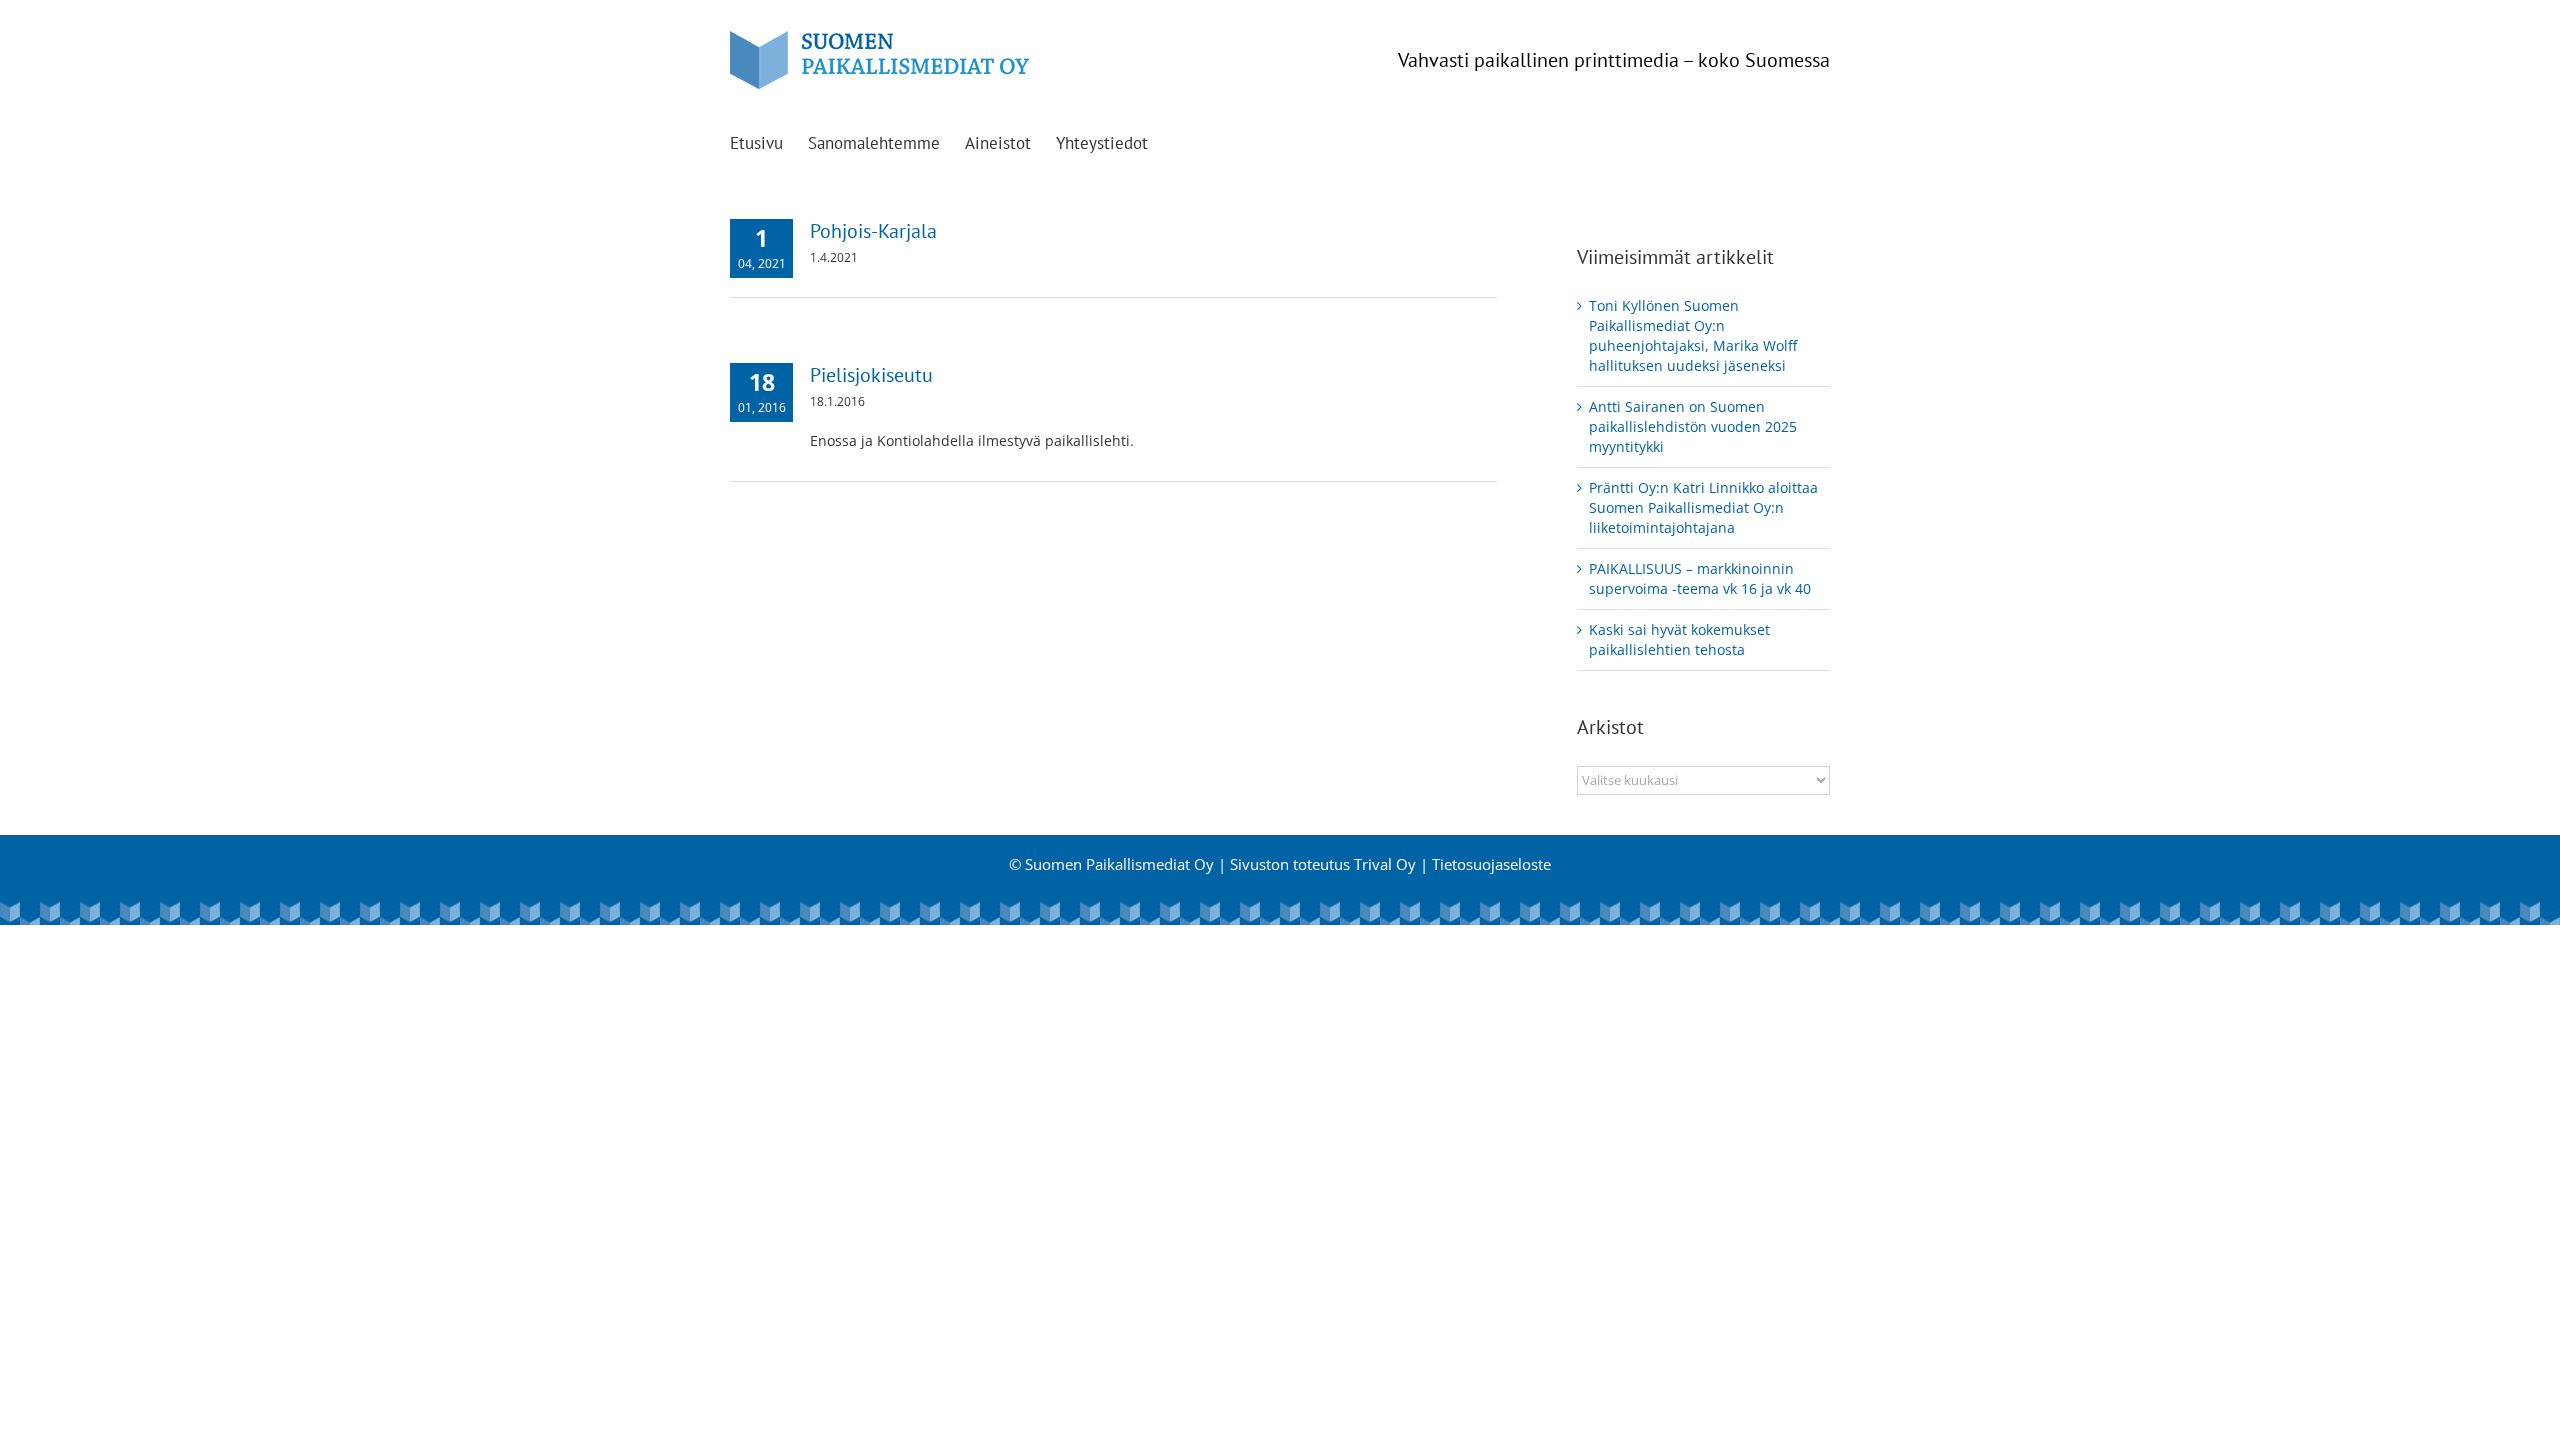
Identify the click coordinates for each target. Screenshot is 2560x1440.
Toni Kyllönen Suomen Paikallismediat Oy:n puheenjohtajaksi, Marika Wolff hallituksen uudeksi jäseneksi (1693, 335)
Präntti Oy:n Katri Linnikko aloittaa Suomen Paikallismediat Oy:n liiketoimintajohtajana (1703, 507)
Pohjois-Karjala (873, 231)
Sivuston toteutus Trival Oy (1323, 864)
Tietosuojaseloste (1491, 864)
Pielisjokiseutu (871, 375)
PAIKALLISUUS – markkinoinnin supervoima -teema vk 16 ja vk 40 (1700, 578)
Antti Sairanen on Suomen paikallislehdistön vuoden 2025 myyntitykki (1693, 426)
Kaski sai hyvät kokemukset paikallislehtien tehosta (1679, 639)
